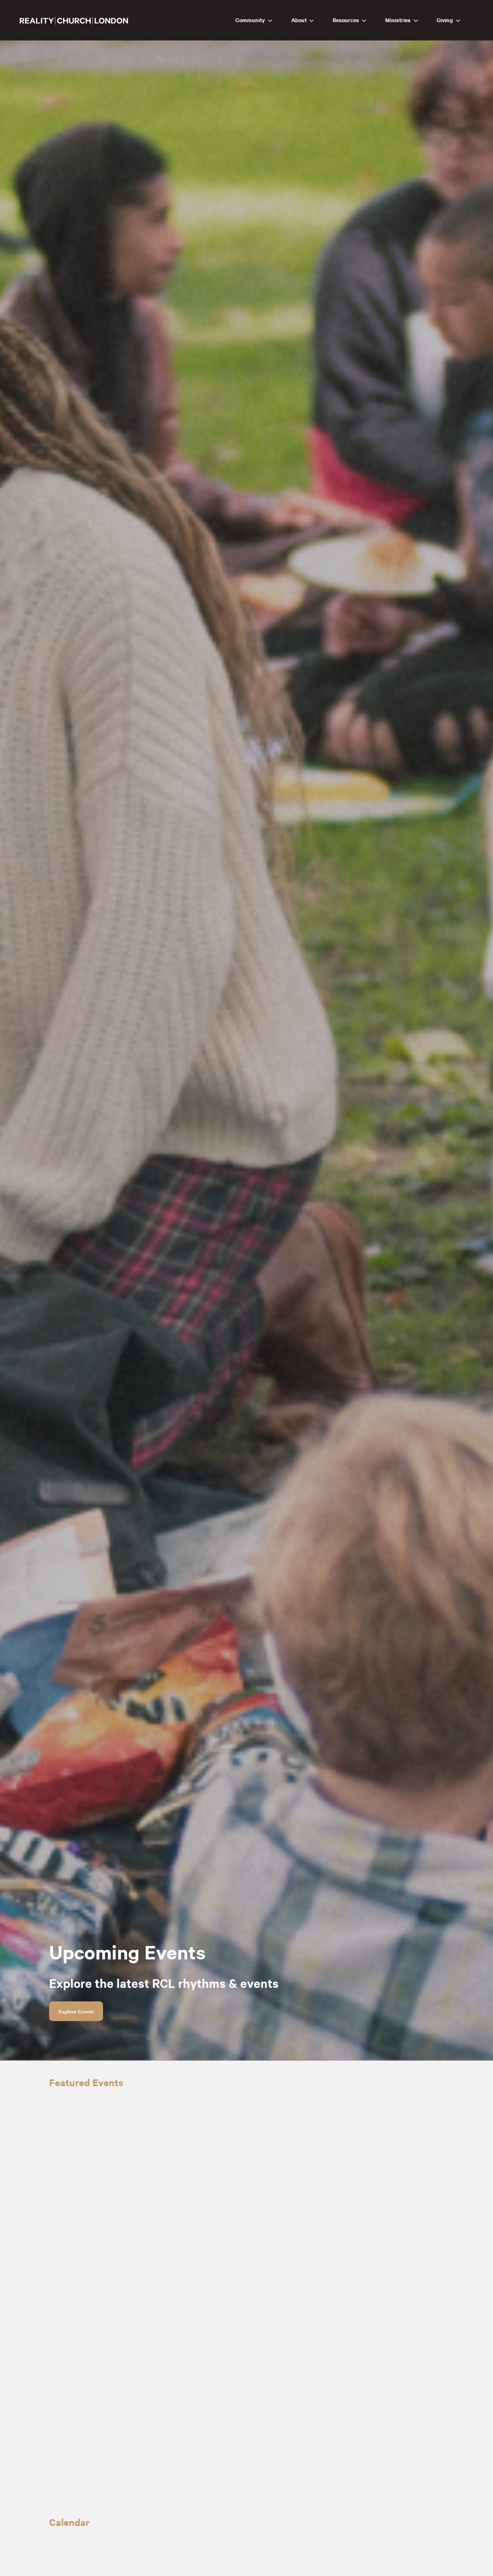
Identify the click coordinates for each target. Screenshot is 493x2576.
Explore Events (76, 2011)
